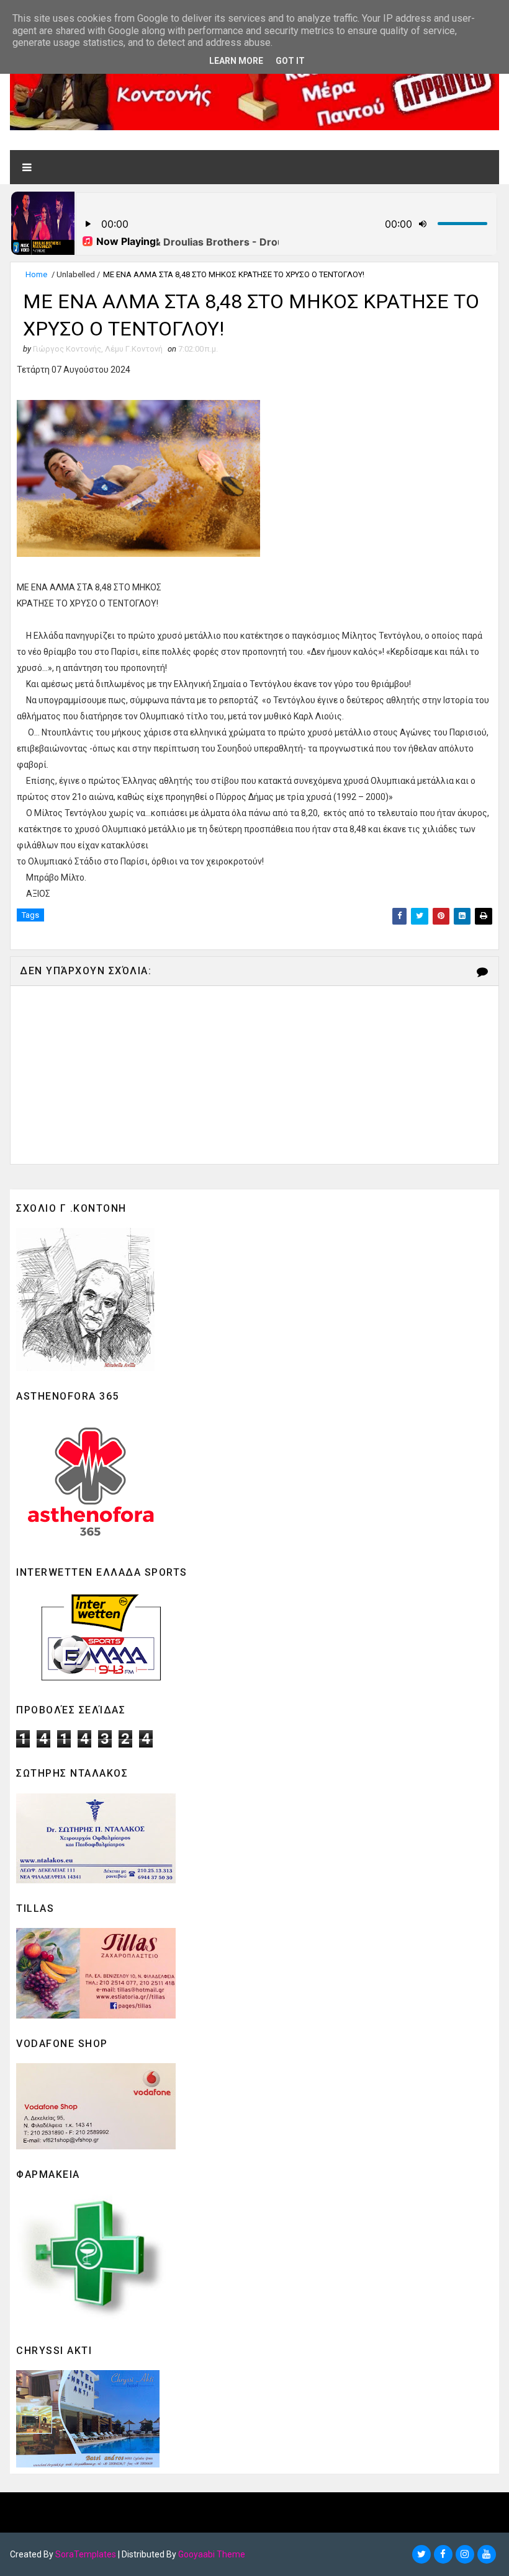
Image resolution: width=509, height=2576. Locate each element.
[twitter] (421, 2554)
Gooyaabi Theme (212, 2554)
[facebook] (443, 2554)
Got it (290, 61)
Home (36, 274)
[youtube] (487, 2554)
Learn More (236, 61)
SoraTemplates (86, 2554)
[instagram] (465, 2554)
